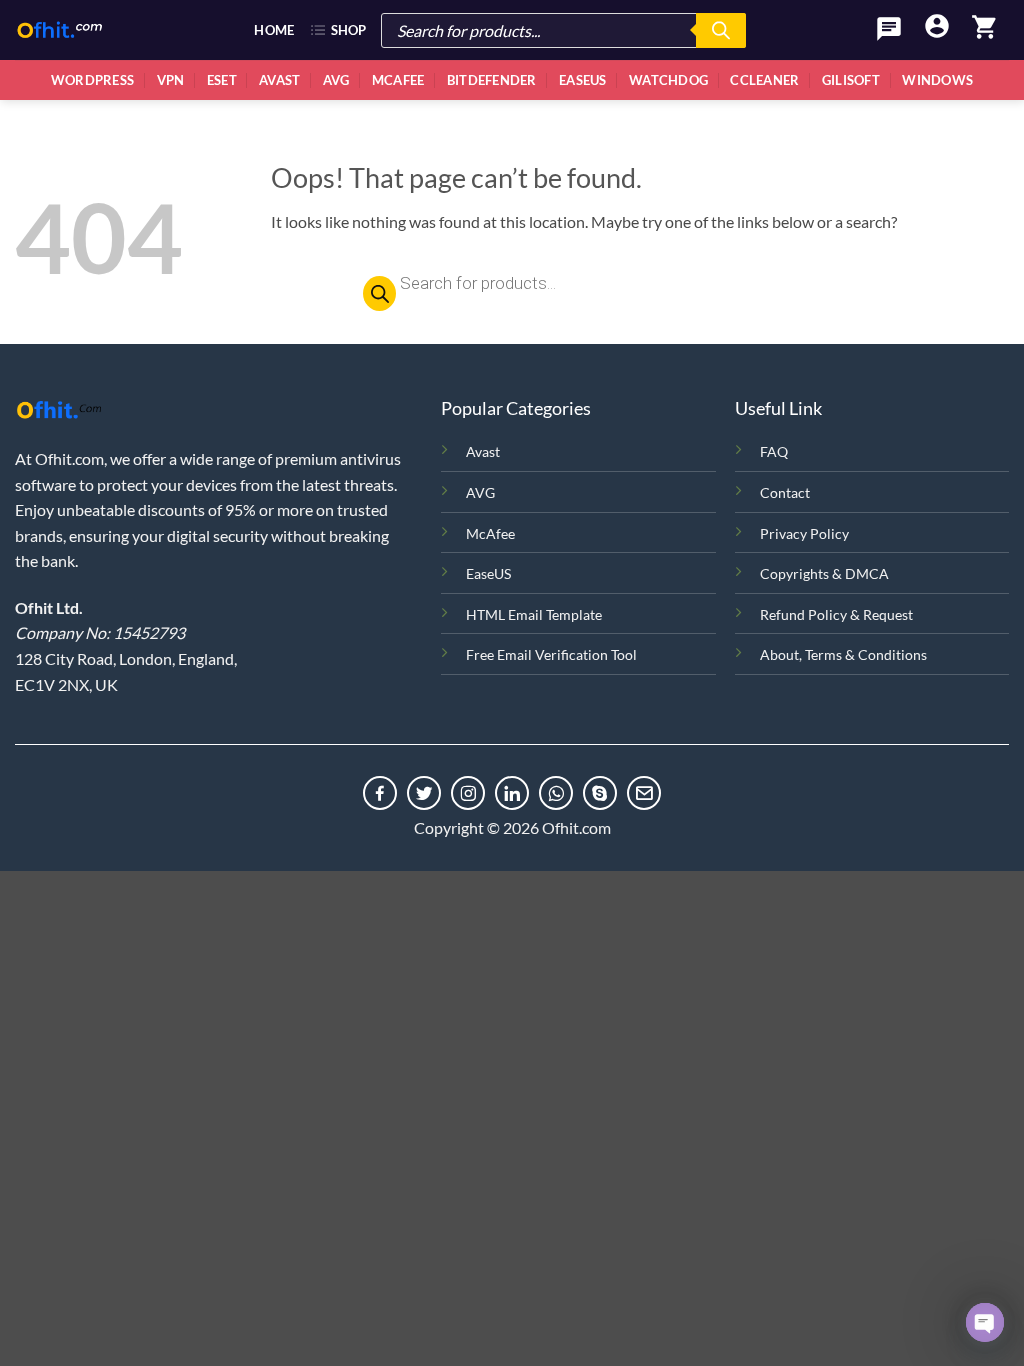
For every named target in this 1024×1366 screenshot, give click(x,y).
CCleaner (764, 80)
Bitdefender (492, 80)
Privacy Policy (804, 533)
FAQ (774, 451)
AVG (480, 492)
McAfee (398, 80)
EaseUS (488, 573)
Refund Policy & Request (836, 614)
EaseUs (583, 80)
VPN (171, 80)
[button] (985, 30)
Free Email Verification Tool (551, 654)
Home (274, 30)
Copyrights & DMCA (824, 573)
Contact (785, 492)
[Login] (937, 28)
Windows (937, 80)
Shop (348, 30)
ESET (222, 80)
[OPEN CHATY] (985, 1322)
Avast (279, 80)
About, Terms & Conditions (843, 654)
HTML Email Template (534, 614)
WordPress (92, 80)
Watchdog (668, 80)
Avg (336, 80)
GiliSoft (851, 80)
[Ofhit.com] (60, 29)
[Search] (721, 30)
